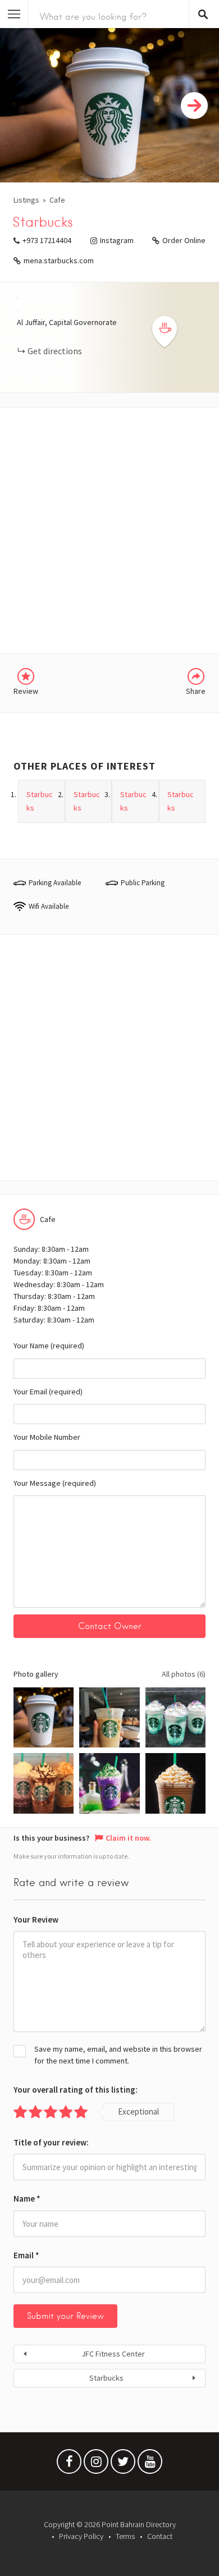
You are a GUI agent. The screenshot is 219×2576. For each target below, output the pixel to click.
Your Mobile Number (47, 1437)
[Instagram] (96, 2464)
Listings (26, 200)
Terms (125, 2536)
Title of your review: (51, 2142)
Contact (160, 2536)
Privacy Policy (81, 2536)
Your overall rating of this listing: (76, 2090)
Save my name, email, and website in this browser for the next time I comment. (118, 2055)
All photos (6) (184, 1674)
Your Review (36, 1920)
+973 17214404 (47, 240)
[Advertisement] (109, 530)
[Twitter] (123, 2464)
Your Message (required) (55, 1483)
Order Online (184, 240)
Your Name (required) (49, 1346)
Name (27, 2198)
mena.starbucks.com (59, 260)
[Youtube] (150, 2464)
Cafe (57, 200)
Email (26, 2255)
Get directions (55, 351)
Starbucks (106, 2378)
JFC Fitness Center (113, 2354)
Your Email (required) (48, 1392)
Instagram (117, 240)
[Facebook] (69, 2464)
